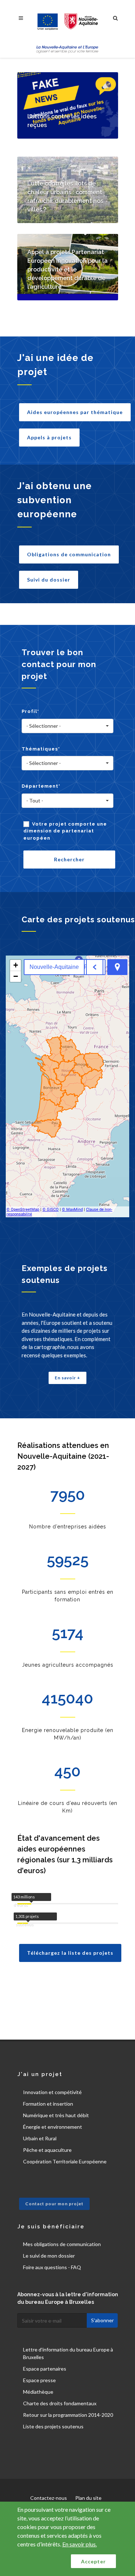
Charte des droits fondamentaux (60, 2403)
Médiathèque (38, 2392)
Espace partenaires (45, 2369)
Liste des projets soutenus (53, 2426)
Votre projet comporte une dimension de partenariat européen (65, 831)
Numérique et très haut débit (56, 2115)
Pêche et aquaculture (47, 2150)
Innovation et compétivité (52, 2092)
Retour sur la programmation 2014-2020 (68, 2415)
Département (41, 786)
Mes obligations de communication (62, 2244)
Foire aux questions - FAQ (52, 2267)
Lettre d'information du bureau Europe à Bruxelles (68, 2353)
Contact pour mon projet (54, 2204)
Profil (30, 711)
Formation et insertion (48, 2104)
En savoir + (67, 1378)
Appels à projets (49, 437)
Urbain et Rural (40, 2138)
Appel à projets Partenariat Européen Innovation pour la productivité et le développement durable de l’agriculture (67, 269)
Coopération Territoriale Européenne (65, 2161)
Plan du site (88, 2498)
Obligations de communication (69, 554)
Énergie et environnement (53, 2127)
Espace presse (39, 2380)
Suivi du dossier (49, 580)
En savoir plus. (80, 2544)
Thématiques (41, 749)
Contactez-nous (49, 2498)
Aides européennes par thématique (75, 412)
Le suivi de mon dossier (49, 2256)
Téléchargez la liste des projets (70, 1953)
